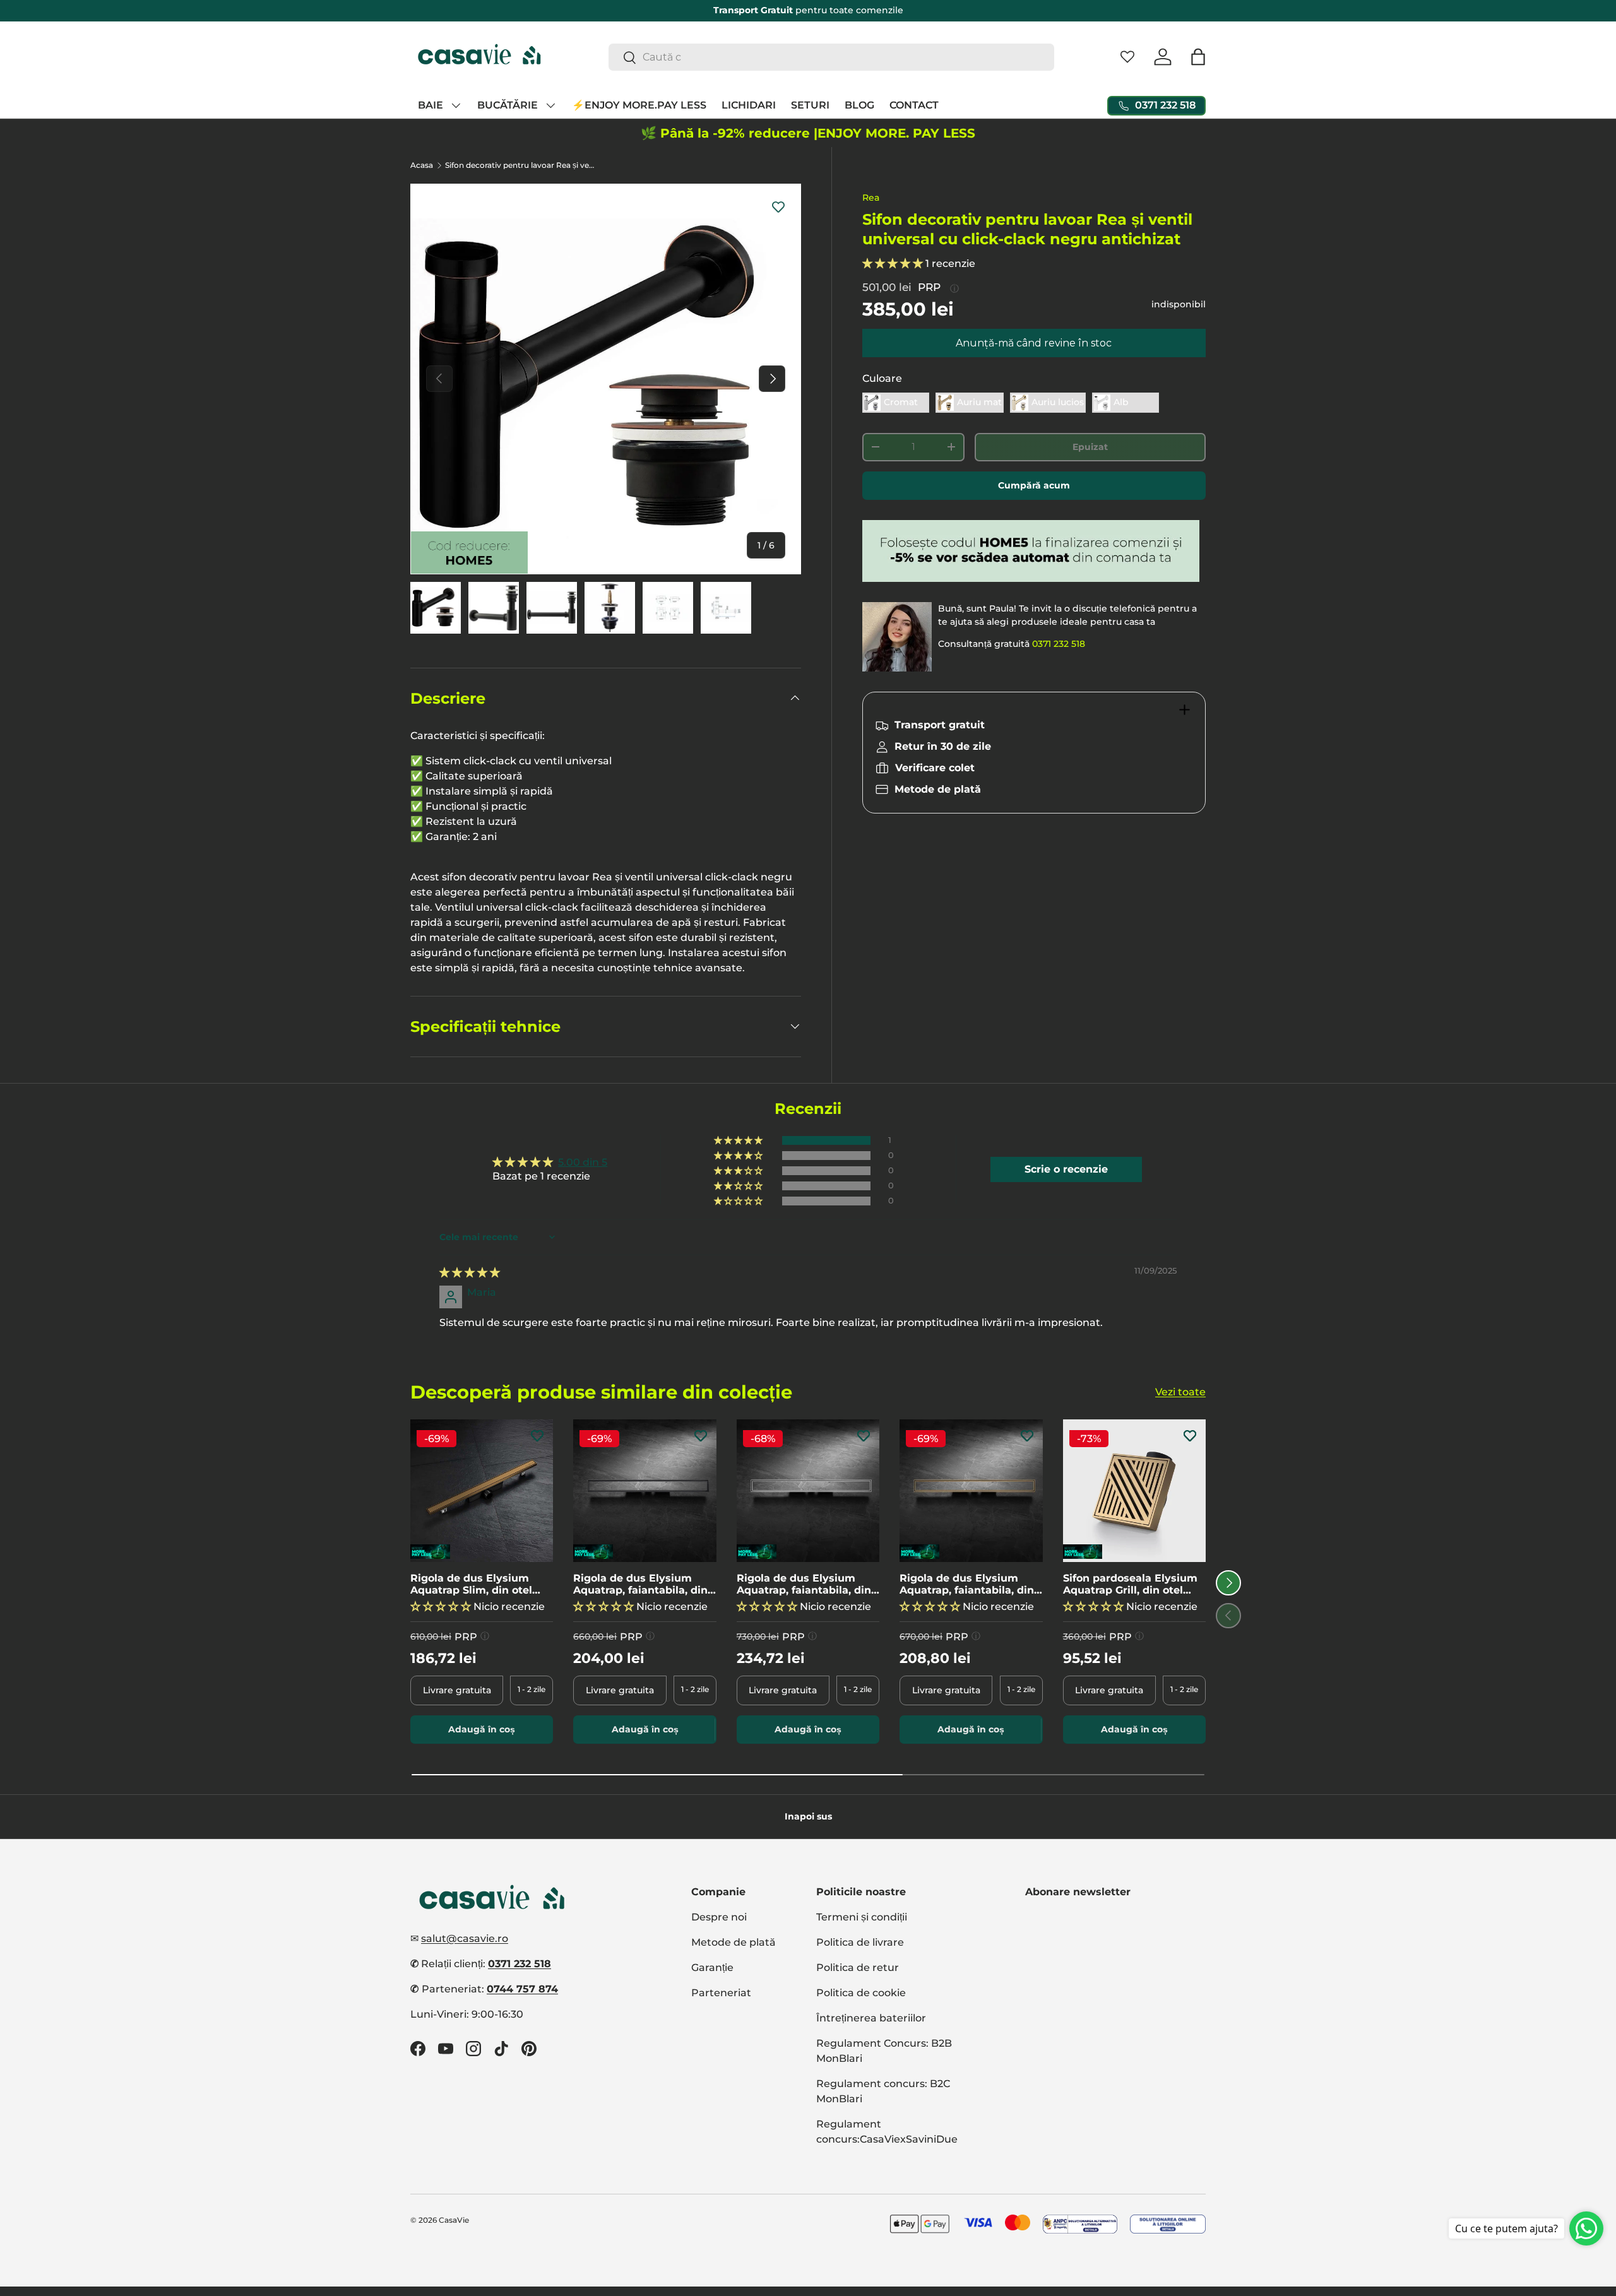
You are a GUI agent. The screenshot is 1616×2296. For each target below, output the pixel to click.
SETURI (810, 105)
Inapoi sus (808, 1816)
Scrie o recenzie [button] (1066, 1169)
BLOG (859, 105)
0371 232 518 (1059, 644)
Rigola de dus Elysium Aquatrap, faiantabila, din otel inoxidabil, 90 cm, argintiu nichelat (804, 1584)
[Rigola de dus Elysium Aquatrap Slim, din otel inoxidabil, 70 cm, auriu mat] (482, 1491)
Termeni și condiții (862, 1917)
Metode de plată (734, 1942)
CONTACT (914, 105)
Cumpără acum (1034, 485)
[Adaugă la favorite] (778, 206)
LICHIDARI (749, 105)
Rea (871, 198)
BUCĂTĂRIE (508, 105)
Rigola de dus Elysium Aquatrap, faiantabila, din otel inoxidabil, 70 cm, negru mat (640, 1584)
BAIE (431, 105)
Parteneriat (721, 1993)
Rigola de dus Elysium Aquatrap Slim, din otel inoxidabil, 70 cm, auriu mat (472, 1584)
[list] (606, 379)
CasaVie (454, 2220)
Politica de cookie (861, 1993)
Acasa (422, 165)
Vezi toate (1180, 1392)
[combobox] (832, 57)
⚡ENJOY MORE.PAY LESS (639, 105)
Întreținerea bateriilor (871, 2018)
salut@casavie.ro (465, 1938)
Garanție (712, 1968)
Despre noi (719, 1917)
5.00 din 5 (583, 1162)
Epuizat (1090, 447)
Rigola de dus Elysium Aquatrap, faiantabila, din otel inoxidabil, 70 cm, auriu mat (967, 1584)
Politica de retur (858, 1968)
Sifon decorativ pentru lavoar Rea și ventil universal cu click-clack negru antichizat (521, 165)
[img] (470, 1273)
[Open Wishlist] (1127, 57)
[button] (1198, 57)
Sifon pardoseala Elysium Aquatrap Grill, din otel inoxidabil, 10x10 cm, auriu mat (1132, 1584)
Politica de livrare (860, 1942)
